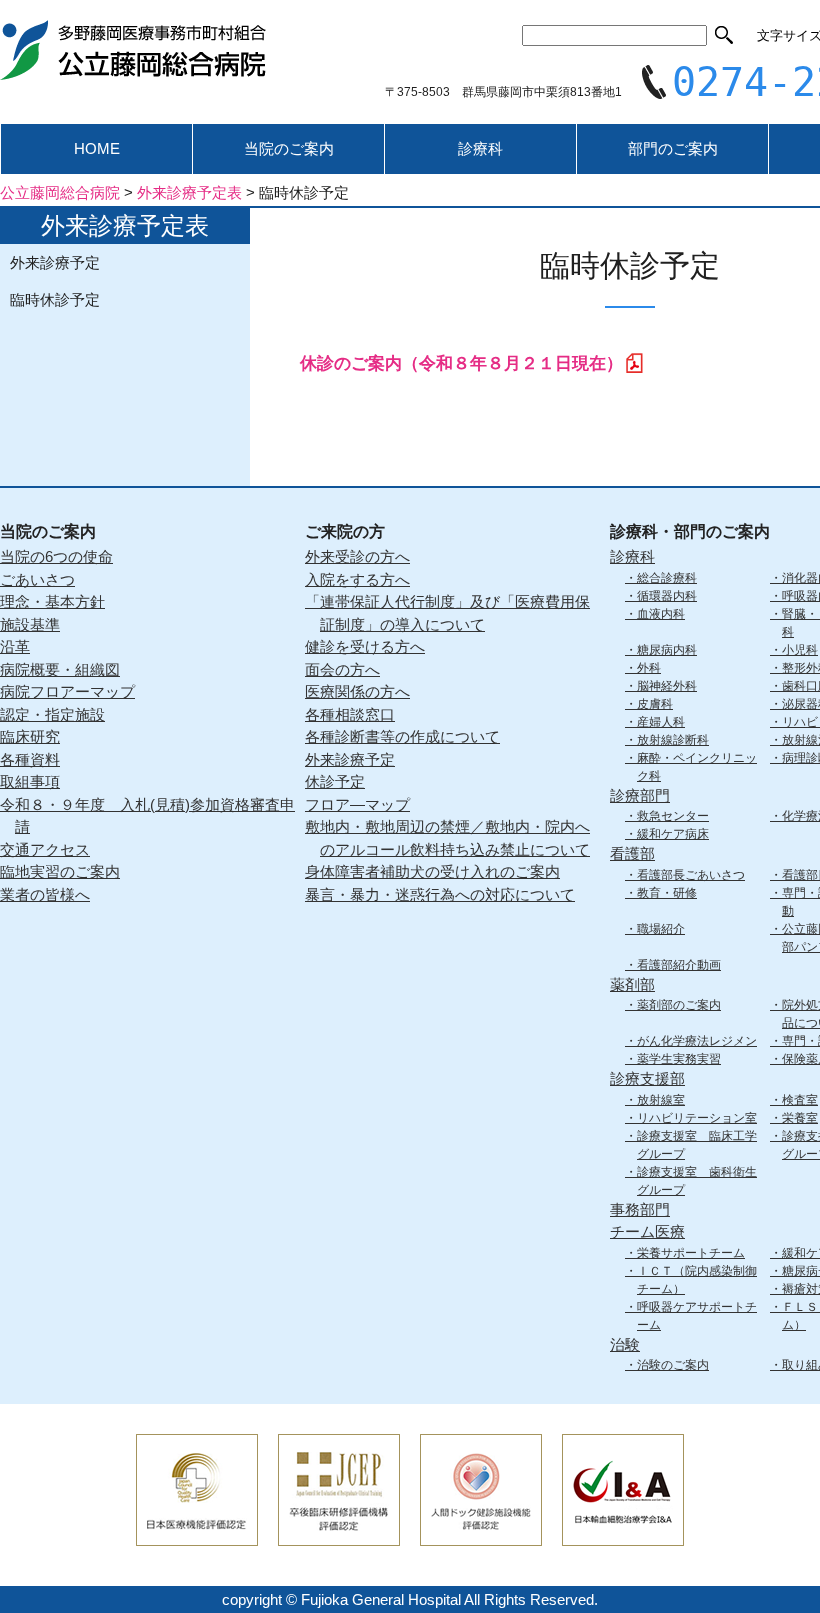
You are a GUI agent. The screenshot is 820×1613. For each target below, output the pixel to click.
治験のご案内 (673, 1365)
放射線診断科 (673, 740)
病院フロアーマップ (67, 691)
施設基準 (30, 624)
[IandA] (623, 1532)
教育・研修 (667, 893)
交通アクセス (45, 849)
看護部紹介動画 (679, 965)
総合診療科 (667, 578)
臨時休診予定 (55, 299)
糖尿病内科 (667, 650)
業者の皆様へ (45, 894)
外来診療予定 (55, 262)
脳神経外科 (667, 686)
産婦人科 (661, 722)
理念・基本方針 (52, 601)
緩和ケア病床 (673, 834)
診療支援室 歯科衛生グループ (697, 1181)
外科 (649, 668)
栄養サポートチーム (691, 1253)
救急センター (673, 816)
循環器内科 (667, 596)
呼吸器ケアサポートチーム (697, 1316)
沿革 (15, 646)
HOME (97, 148)
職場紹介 (661, 929)
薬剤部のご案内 (679, 1005)
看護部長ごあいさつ (691, 875)
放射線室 (661, 1100)
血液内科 (661, 614)
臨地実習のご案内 (60, 871)
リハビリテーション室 (697, 1118)
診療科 (480, 148)
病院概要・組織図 (60, 669)
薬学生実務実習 (679, 1059)
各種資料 (30, 759)
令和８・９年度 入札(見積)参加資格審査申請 (147, 816)
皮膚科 (655, 704)
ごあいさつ (37, 579)
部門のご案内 (673, 148)
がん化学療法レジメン (697, 1041)
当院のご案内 (289, 148)
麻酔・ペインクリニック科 (697, 767)
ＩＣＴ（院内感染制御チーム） (697, 1280)
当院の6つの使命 (56, 556)
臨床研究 (30, 736)
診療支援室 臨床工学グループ (697, 1145)
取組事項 (30, 781)
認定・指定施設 (52, 714)
